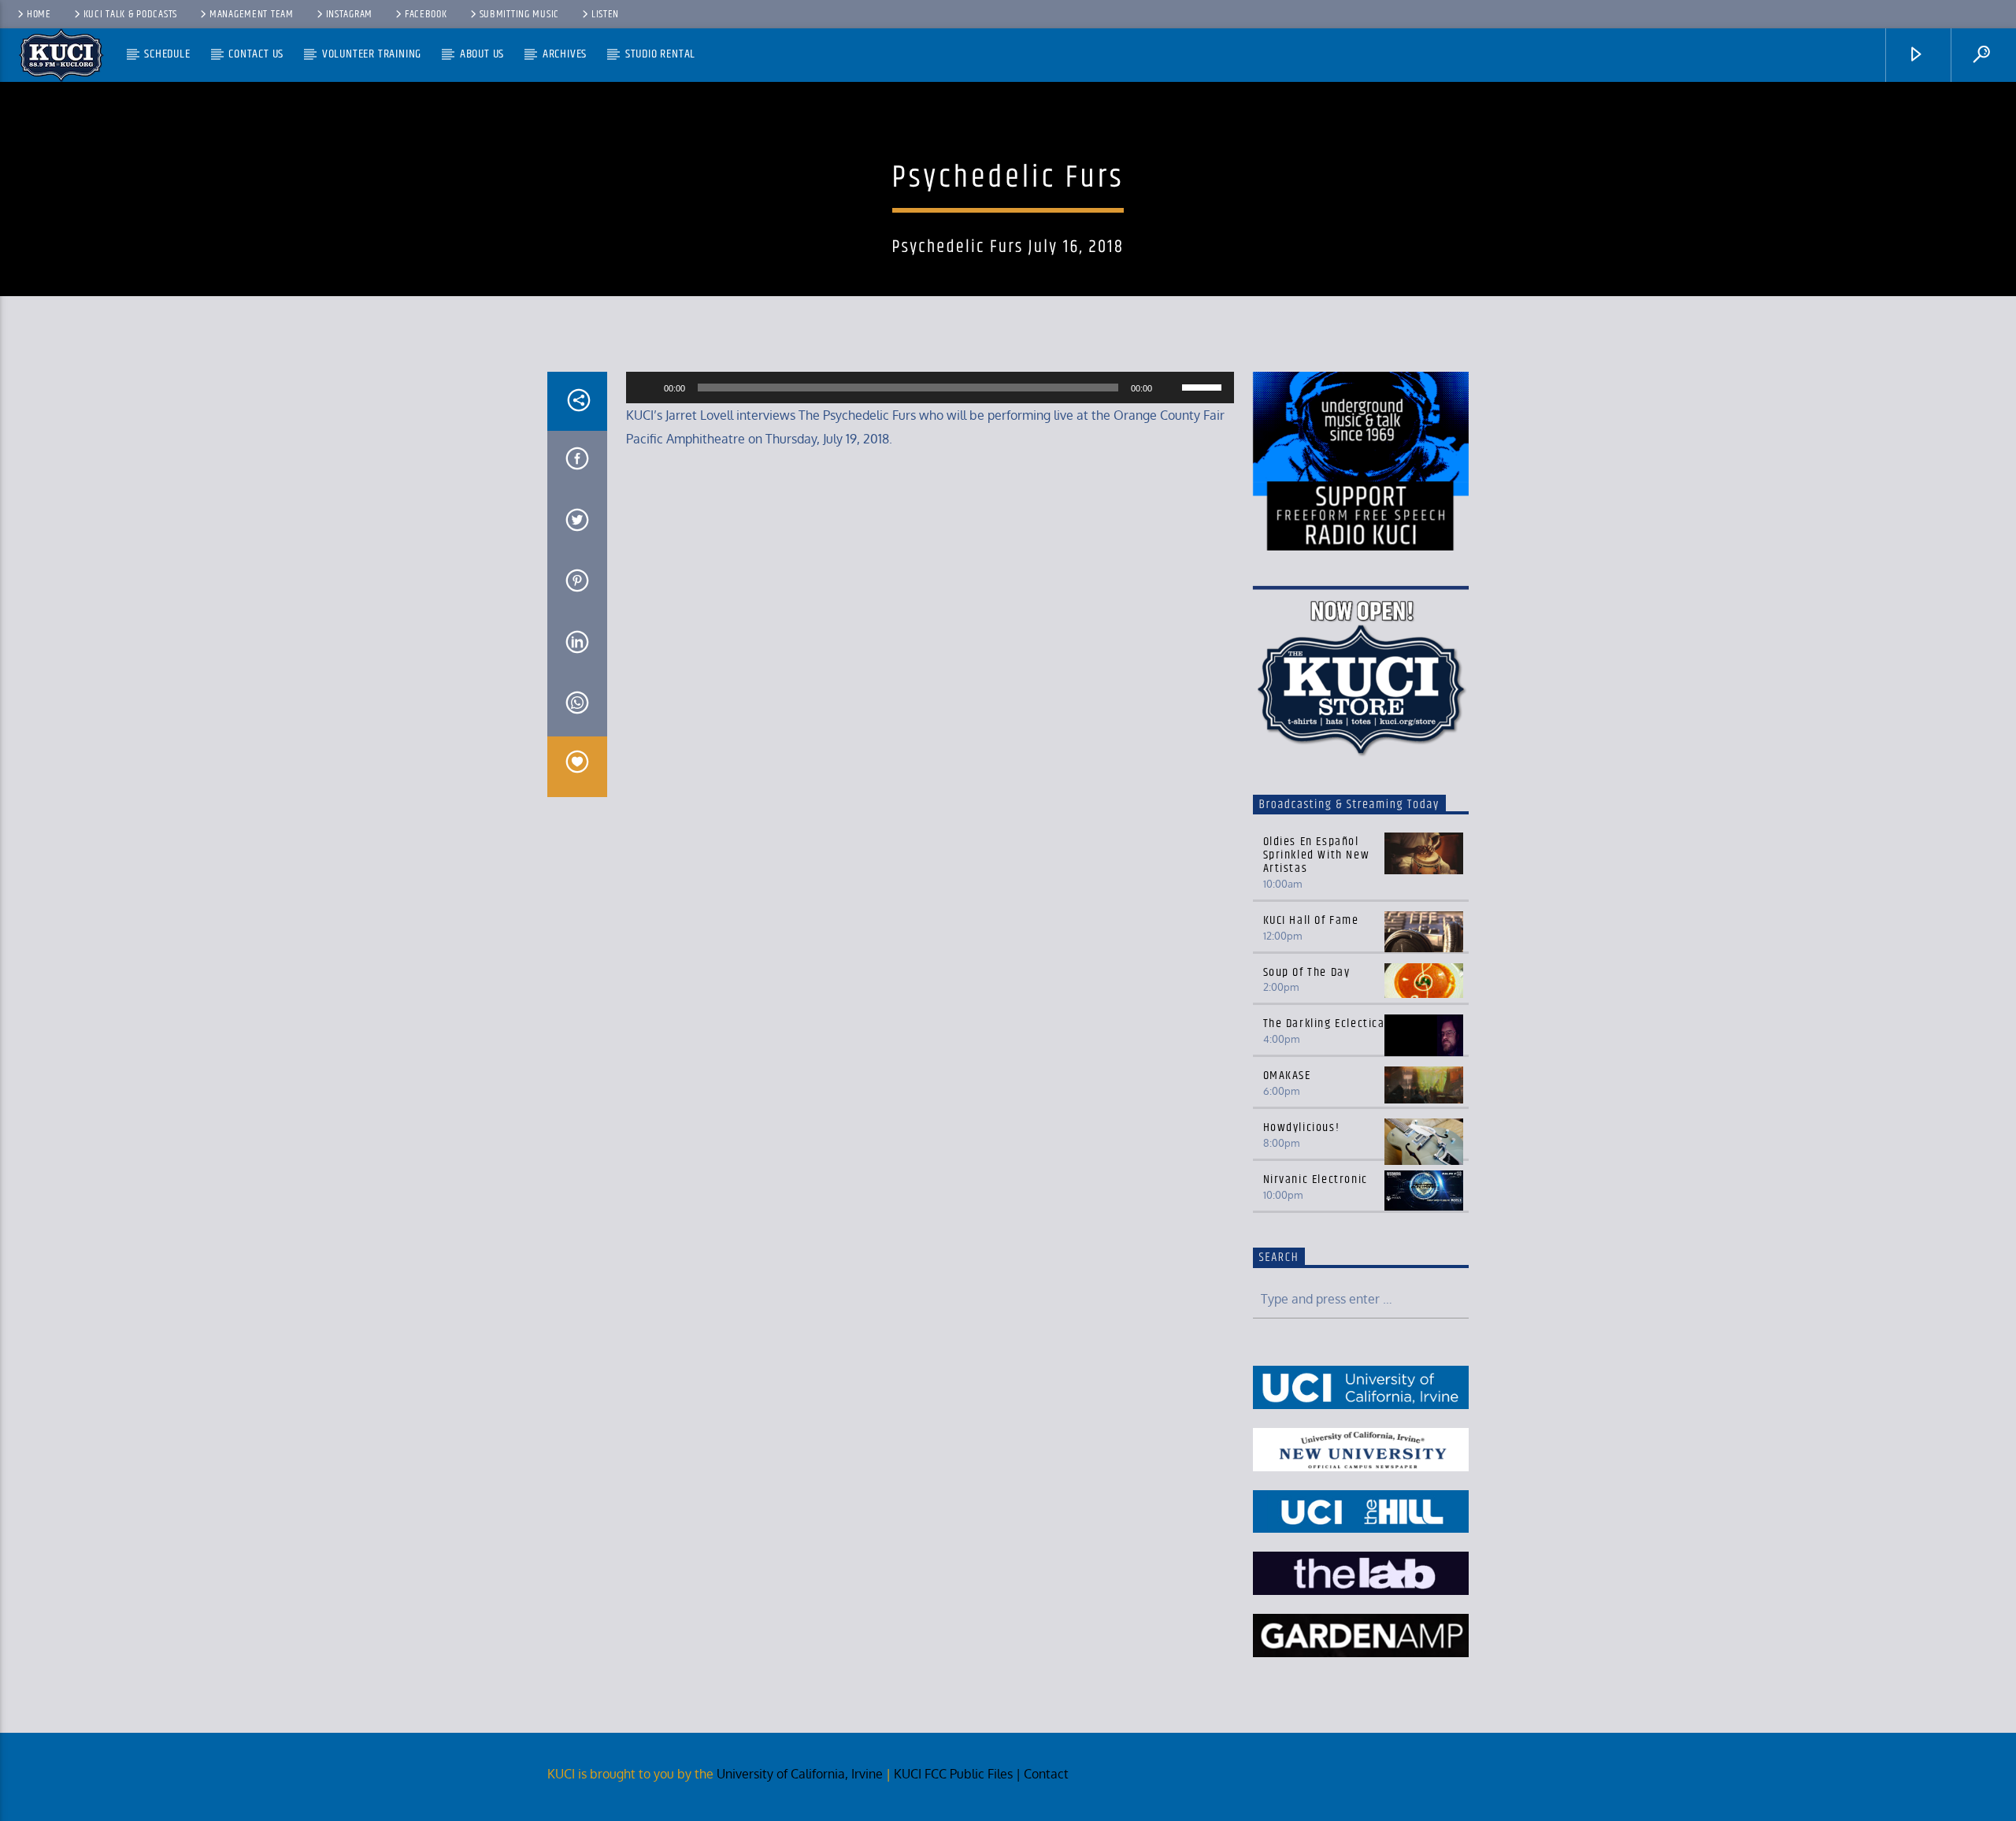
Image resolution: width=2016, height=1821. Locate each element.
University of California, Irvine (800, 1774)
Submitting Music (520, 14)
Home (39, 14)
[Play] (647, 388)
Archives (565, 54)
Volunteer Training (372, 54)
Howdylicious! (1302, 1127)
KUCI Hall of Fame (1311, 920)
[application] (930, 388)
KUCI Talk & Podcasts (130, 14)
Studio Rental (660, 54)
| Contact (1044, 1774)
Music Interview (1008, 137)
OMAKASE (1287, 1076)
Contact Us (256, 54)
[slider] (1204, 386)
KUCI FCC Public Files (953, 1774)
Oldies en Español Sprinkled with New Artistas (1317, 855)
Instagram (349, 14)
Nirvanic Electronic (1316, 1179)
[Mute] (1169, 388)
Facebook (426, 14)
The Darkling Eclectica (1324, 1024)
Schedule (167, 54)
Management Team (252, 14)
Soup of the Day (1307, 972)
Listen (605, 14)
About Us (482, 54)
